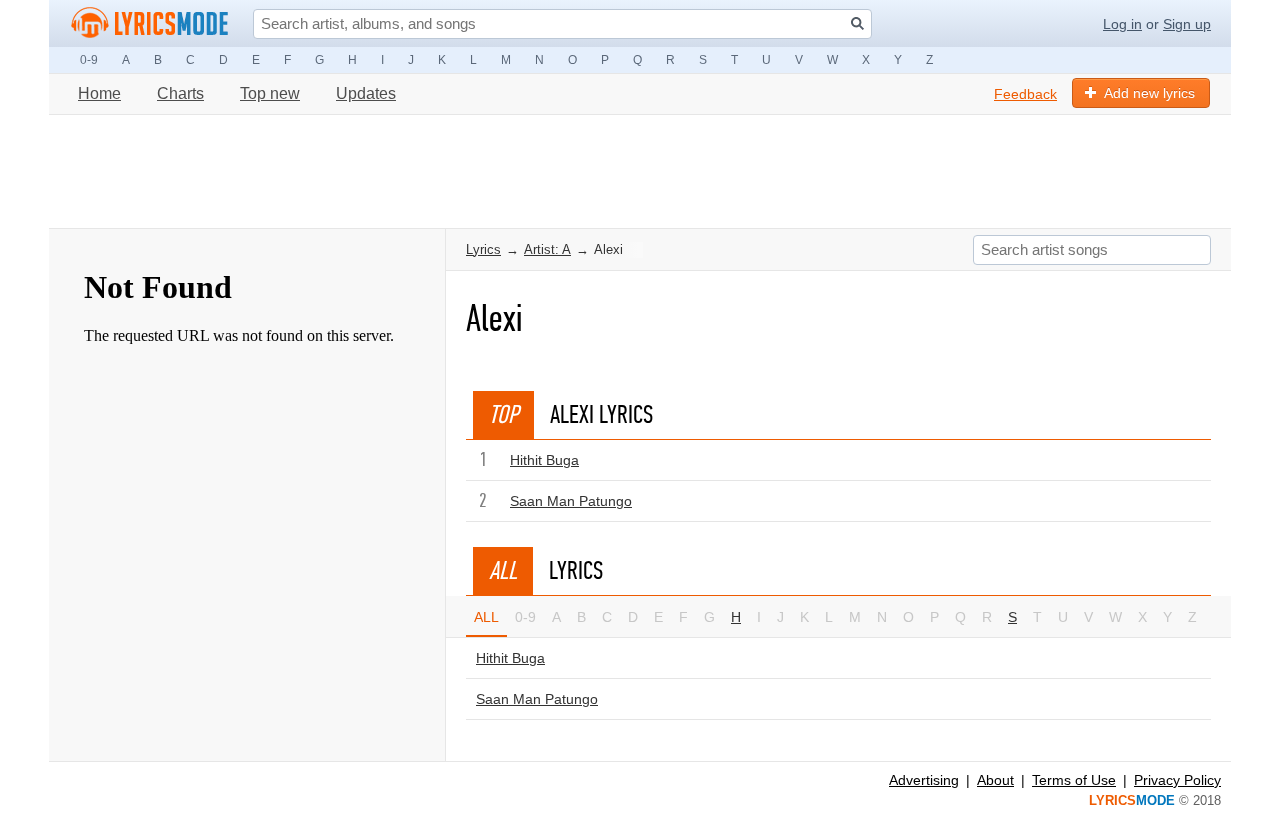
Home (99, 93)
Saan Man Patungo (571, 501)
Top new (270, 93)
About (995, 780)
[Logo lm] (150, 23)
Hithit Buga (544, 460)
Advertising (924, 780)
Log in (1122, 24)
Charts (180, 93)
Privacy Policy (1177, 780)
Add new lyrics (1149, 93)
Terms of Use (1074, 780)
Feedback (1025, 94)
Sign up (1187, 24)
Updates (366, 93)
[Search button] (857, 23)
